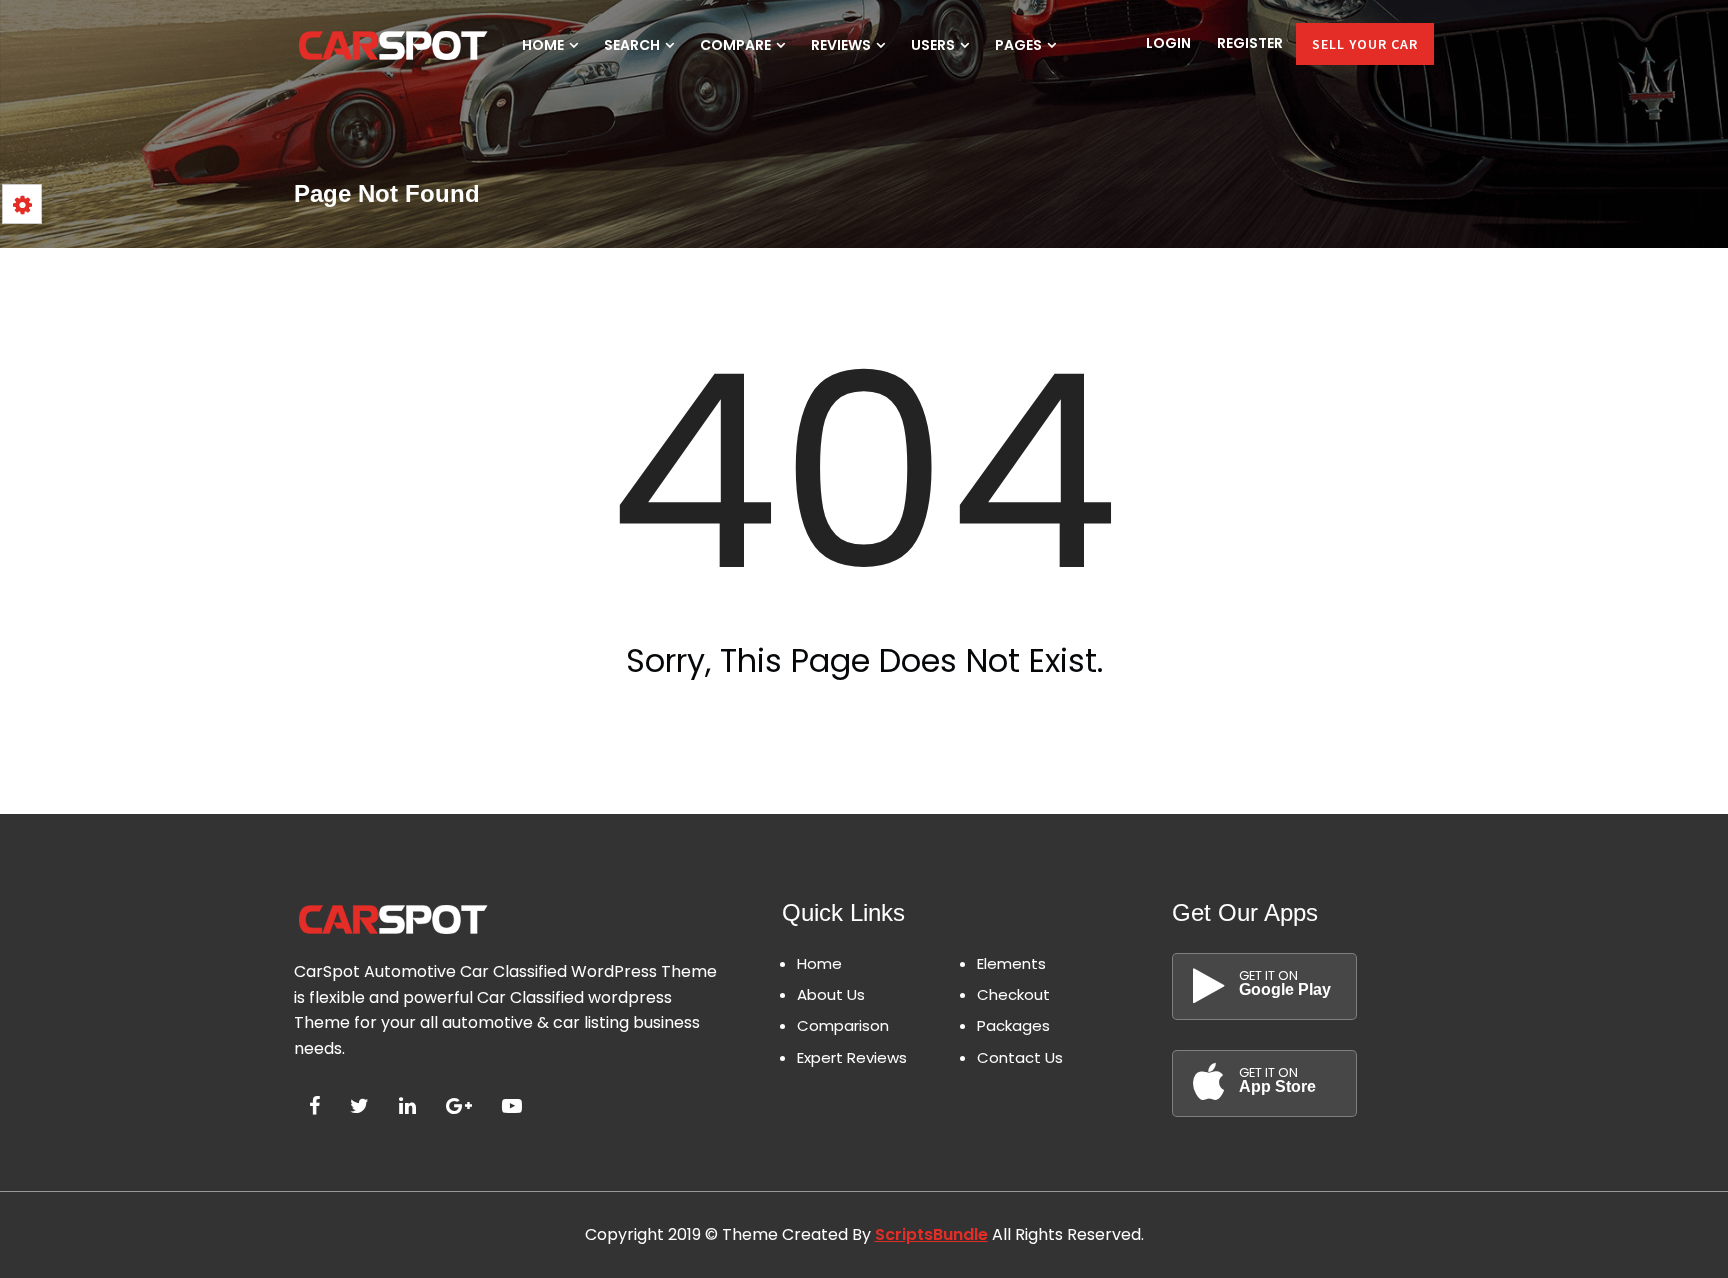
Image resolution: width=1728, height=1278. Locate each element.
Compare (737, 45)
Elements (1011, 963)
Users (934, 45)
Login (1168, 43)
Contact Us (1020, 1057)
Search (633, 45)
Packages (1013, 1025)
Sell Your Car (1365, 44)
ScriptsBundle (931, 1234)
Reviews (842, 45)
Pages (1020, 45)
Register (1250, 43)
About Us (831, 994)
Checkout (1013, 994)
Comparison (843, 1025)
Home (544, 45)
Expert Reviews (852, 1057)
